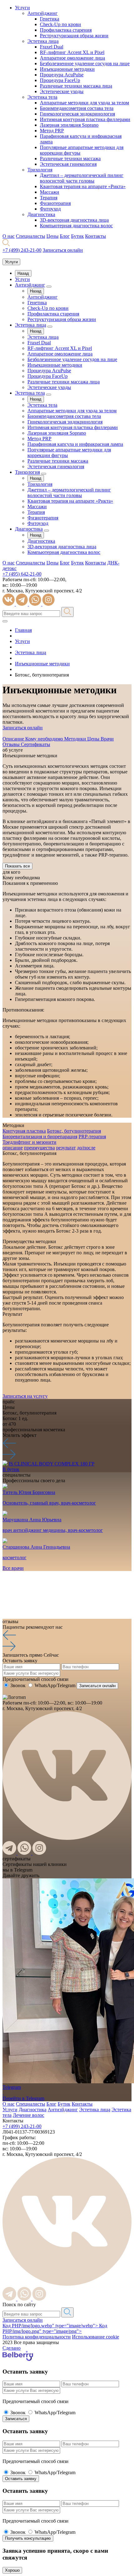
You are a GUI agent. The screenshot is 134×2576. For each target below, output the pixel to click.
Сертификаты (36, 744)
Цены (53, 236)
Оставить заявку (21, 2479)
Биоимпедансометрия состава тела (77, 108)
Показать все (17, 866)
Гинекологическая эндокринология (77, 114)
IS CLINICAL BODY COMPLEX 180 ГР (52, 1464)
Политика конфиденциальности (37, 2337)
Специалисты (31, 236)
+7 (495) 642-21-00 (22, 574)
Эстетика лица (43, 41)
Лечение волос (29, 2115)
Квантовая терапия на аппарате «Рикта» (83, 186)
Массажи (50, 192)
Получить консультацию (28, 2538)
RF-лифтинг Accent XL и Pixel (72, 52)
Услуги (22, 8)
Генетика (50, 19)
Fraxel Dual (52, 47)
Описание (14, 739)
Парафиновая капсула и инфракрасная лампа (75, 444)
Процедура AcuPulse (62, 75)
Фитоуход (50, 209)
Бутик (77, 236)
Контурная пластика (24, 1131)
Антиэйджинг (43, 13)
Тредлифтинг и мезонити (29, 1142)
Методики (76, 739)
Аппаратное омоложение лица (72, 58)
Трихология (40, 170)
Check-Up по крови (60, 24)
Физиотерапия (55, 203)
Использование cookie (96, 2337)
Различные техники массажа (70, 158)
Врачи (107, 739)
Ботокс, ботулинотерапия (74, 1131)
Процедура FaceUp (60, 80)
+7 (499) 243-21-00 (22, 250)
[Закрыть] (5, 621)
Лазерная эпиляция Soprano (69, 125)
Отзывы (12, 744)
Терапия (49, 198)
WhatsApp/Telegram (55, 1685)
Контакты (96, 236)
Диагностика (41, 214)
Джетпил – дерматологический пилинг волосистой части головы (82, 178)
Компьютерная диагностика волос (76, 226)
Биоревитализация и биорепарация (40, 1136)
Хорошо (12, 2570)
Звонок (18, 1685)
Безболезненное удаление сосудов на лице (85, 63)
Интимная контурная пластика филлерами (85, 119)
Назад (23, 273)
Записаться (16, 2419)
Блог (65, 236)
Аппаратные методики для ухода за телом (84, 103)
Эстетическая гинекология (68, 164)
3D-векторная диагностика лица (74, 220)
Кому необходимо (45, 739)
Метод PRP (52, 131)
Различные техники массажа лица (76, 86)
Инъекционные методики (67, 69)
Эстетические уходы (62, 91)
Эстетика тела (42, 97)
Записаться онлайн (23, 2320)
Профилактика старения (66, 30)
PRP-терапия (92, 1136)
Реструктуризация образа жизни (74, 36)
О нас (9, 236)
